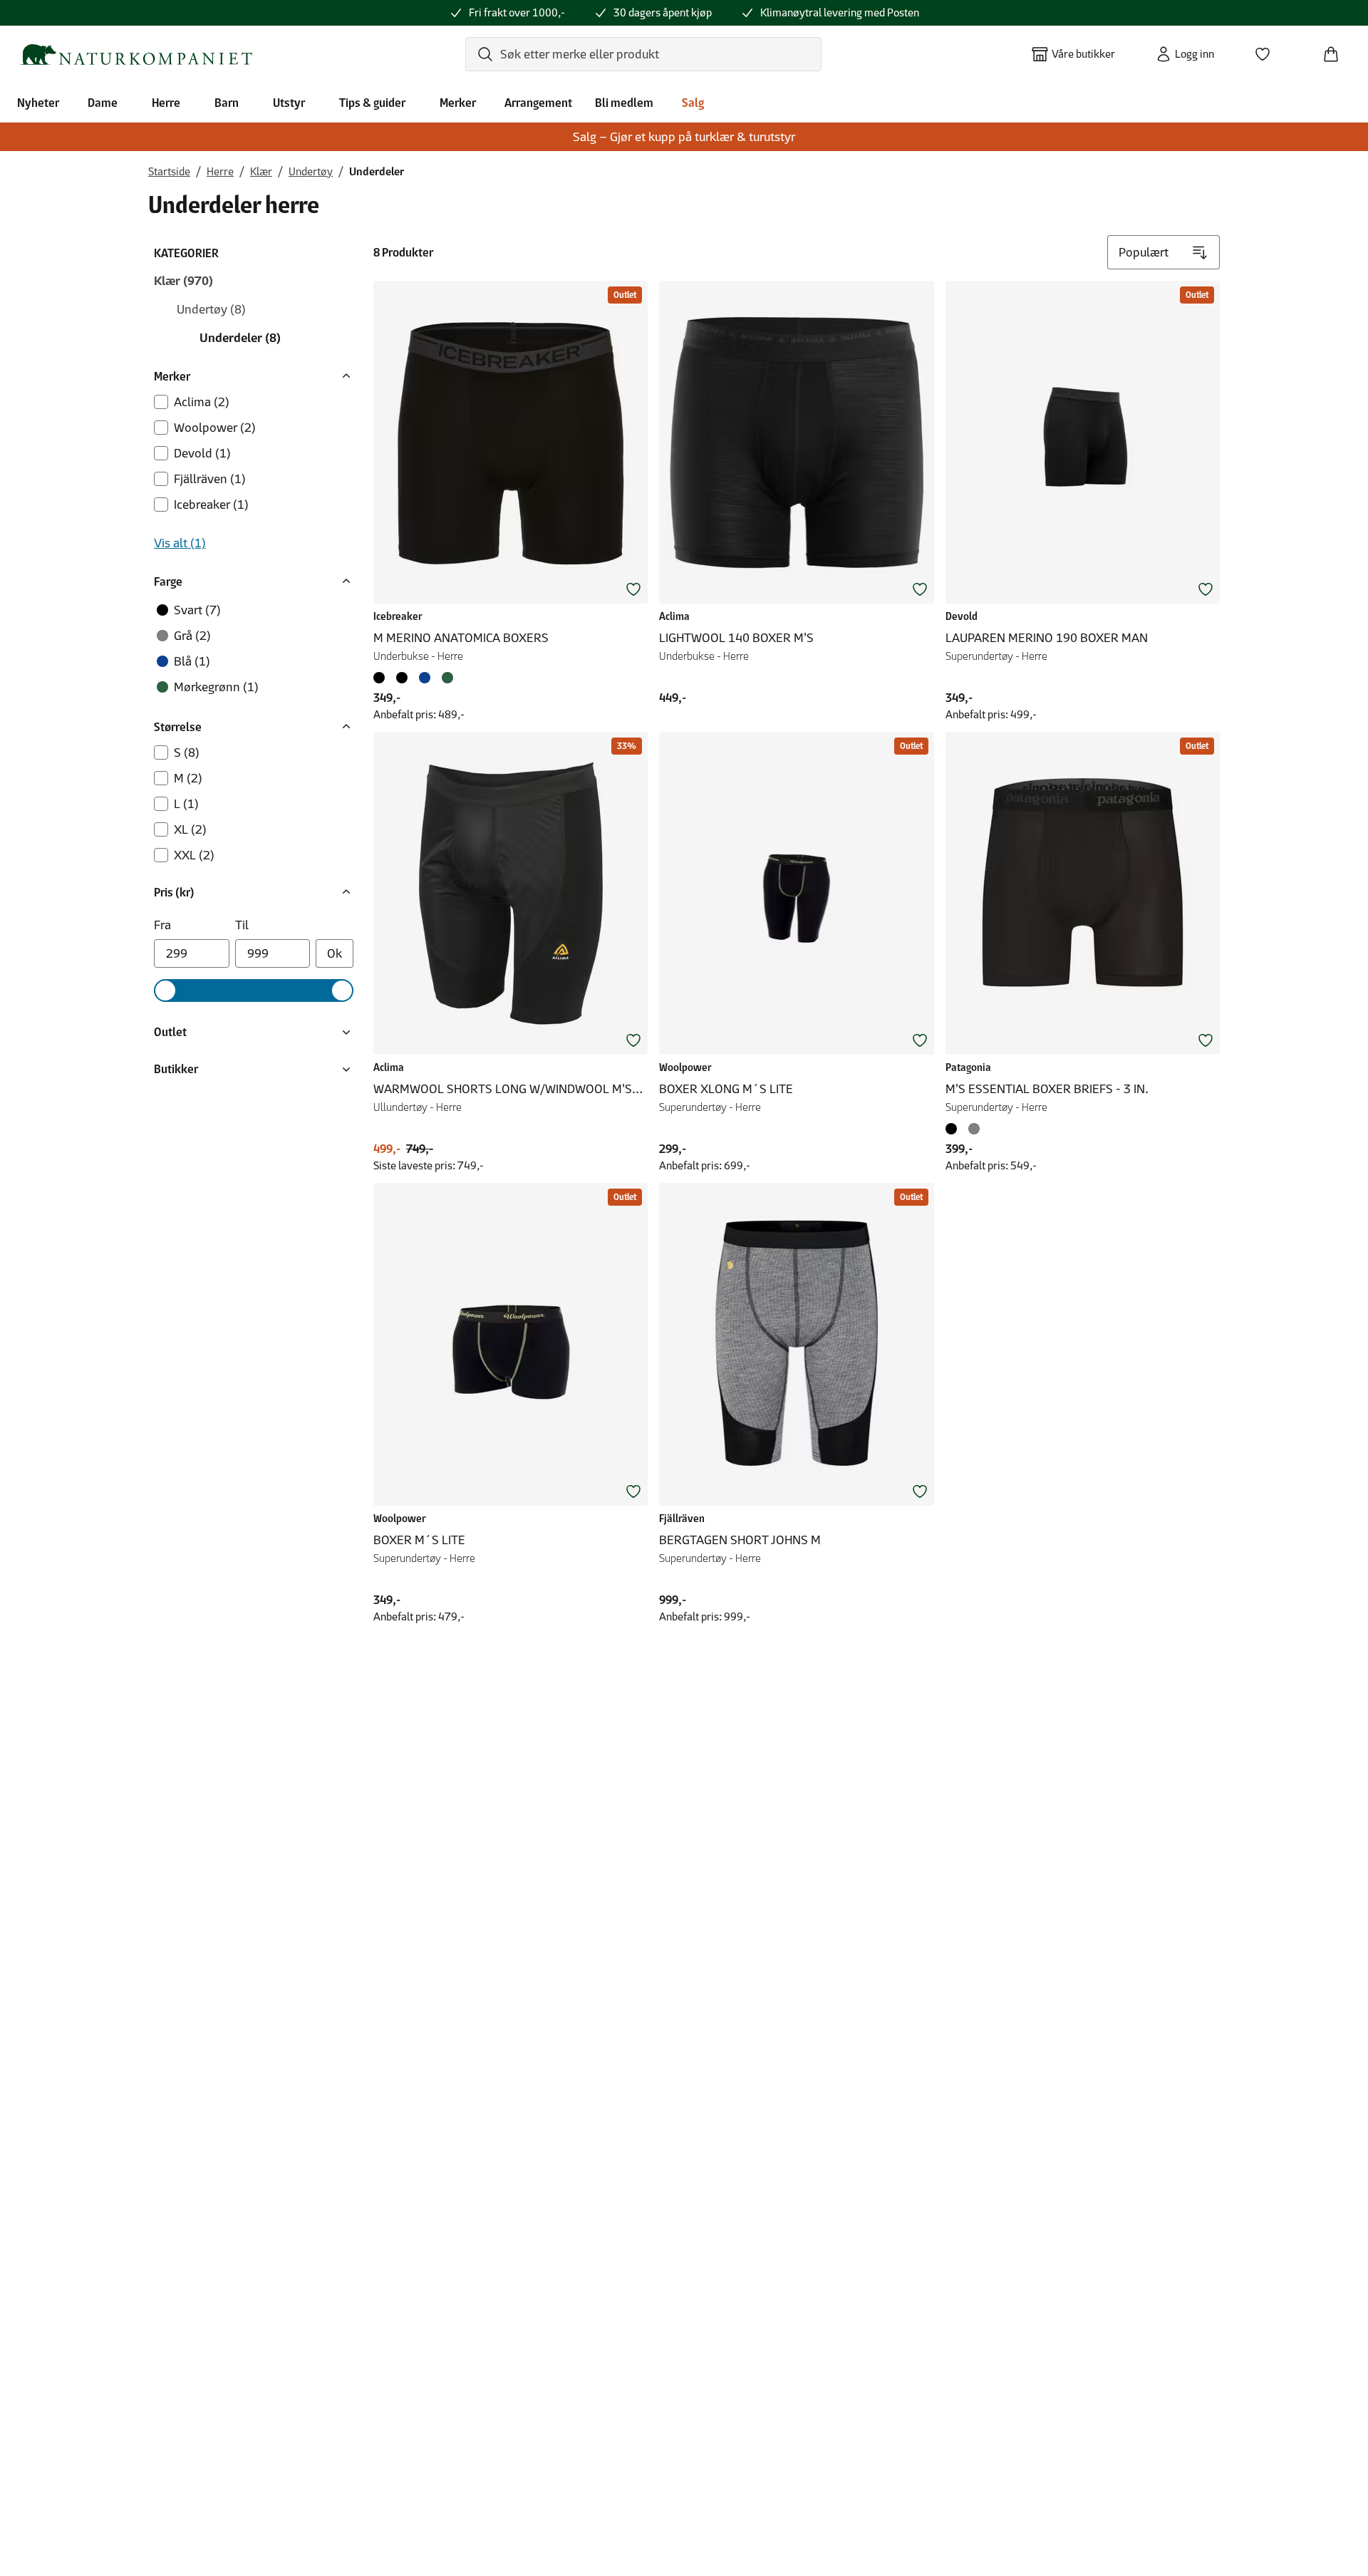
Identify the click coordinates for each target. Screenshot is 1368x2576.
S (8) (187, 752)
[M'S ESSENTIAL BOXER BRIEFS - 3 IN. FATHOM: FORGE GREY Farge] (974, 1129)
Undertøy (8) (211, 309)
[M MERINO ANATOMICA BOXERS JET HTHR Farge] (402, 678)
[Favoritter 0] (1268, 50)
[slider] (165, 990)
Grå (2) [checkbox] (192, 636)
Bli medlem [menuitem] (624, 103)
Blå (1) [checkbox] (192, 661)
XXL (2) (194, 855)
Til (242, 925)
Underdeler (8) (240, 338)
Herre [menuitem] (166, 103)
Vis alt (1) (180, 543)
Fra (162, 925)
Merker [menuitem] (458, 103)
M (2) (188, 778)
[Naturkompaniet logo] (136, 55)
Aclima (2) (202, 402)
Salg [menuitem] (693, 103)
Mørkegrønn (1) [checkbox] (216, 687)
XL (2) (190, 829)
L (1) (186, 804)
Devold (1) (202, 453)
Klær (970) (183, 281)
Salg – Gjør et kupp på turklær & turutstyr (684, 137)
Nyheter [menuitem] (38, 103)
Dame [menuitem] (103, 103)
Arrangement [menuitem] (538, 103)
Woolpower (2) (215, 428)
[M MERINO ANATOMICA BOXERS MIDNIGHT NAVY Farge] (425, 678)
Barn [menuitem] (227, 103)
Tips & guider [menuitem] (372, 103)
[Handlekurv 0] (1337, 50)
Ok (335, 953)
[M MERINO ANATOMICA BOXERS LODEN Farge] (447, 678)
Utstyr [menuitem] (289, 103)
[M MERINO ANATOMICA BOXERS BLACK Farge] (382, 678)
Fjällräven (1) (210, 479)
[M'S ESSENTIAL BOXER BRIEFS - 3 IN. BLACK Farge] (954, 1129)
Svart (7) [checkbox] (197, 610)
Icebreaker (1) (211, 505)
